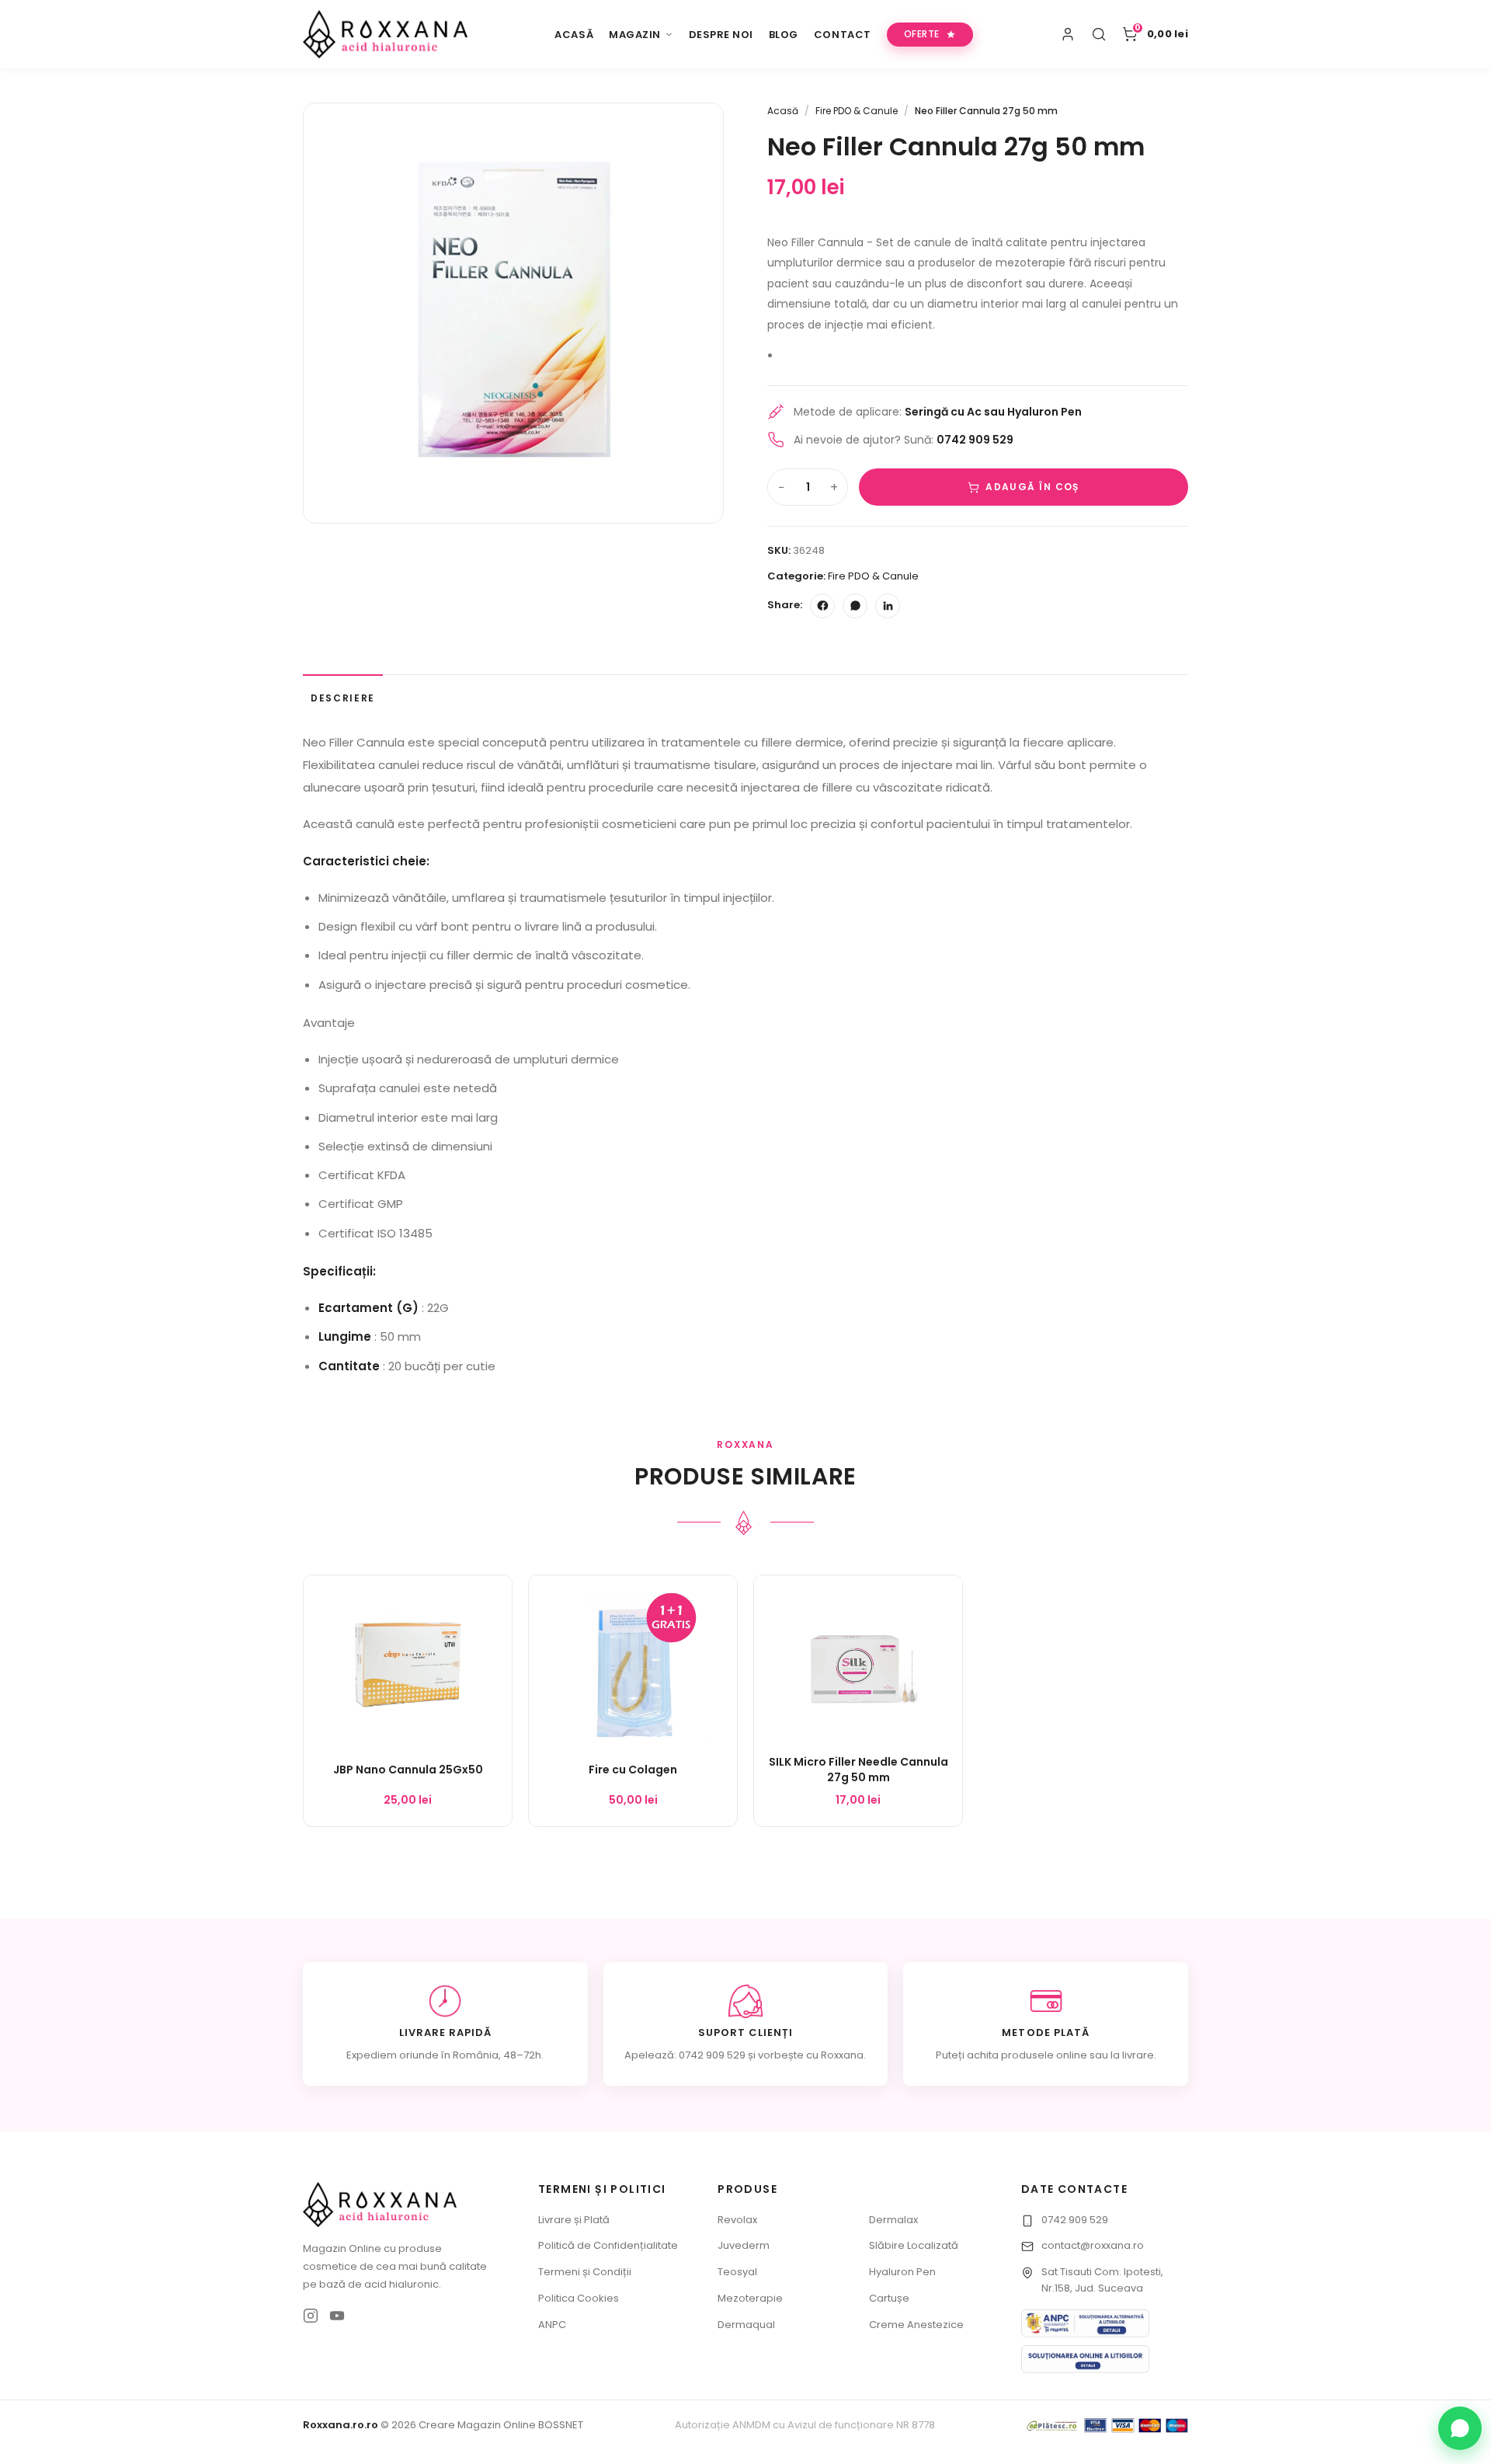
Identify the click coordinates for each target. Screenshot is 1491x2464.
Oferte (922, 34)
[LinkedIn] (888, 606)
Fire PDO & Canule (857, 111)
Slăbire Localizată (914, 2245)
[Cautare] (1099, 34)
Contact (843, 35)
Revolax (737, 2220)
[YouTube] (337, 2316)
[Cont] (1068, 34)
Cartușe (889, 2298)
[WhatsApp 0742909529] (1460, 2428)
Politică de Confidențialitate (608, 2245)
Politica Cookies (579, 2298)
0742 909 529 (1075, 2220)
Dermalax (893, 2220)
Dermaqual (746, 2325)
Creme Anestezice (916, 2325)
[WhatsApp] (855, 606)
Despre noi (721, 35)
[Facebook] (822, 606)
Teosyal (737, 2272)
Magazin (635, 35)
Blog (784, 35)
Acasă (574, 35)
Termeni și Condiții (585, 2272)
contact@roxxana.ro (1093, 2245)
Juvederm (744, 2245)
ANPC (552, 2325)
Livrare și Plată (574, 2220)
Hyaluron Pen (902, 2272)
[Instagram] (311, 2316)
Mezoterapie (750, 2298)
